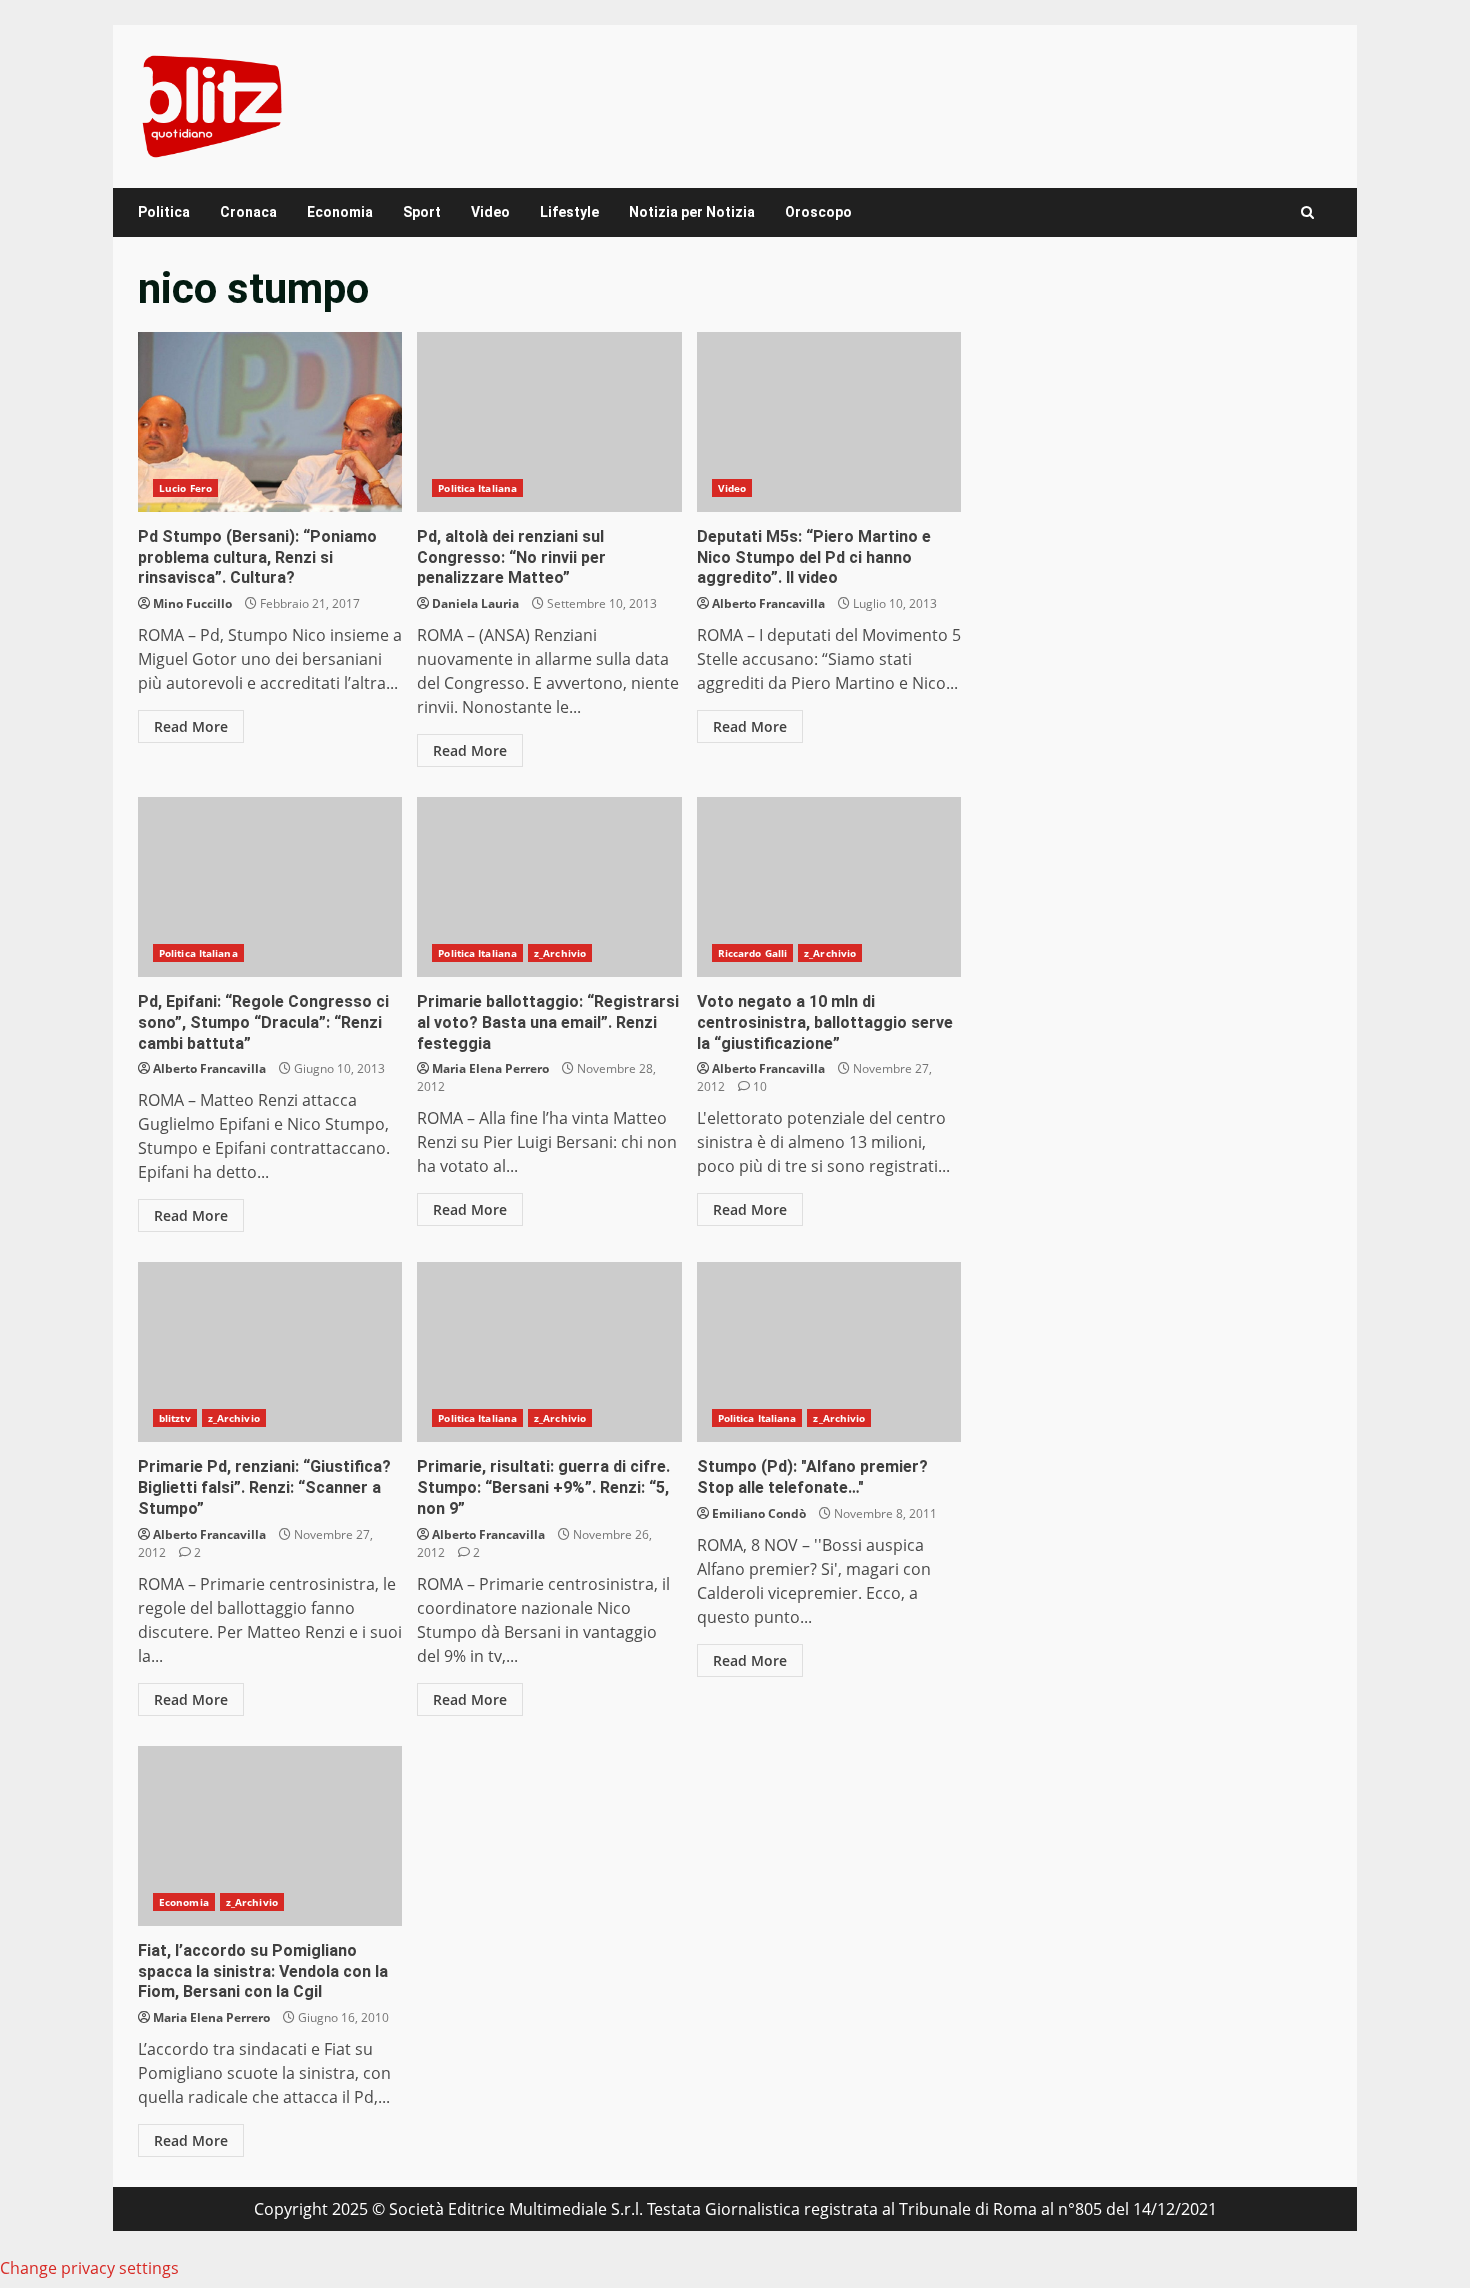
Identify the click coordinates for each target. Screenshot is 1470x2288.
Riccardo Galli (752, 953)
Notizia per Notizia (692, 212)
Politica (164, 212)
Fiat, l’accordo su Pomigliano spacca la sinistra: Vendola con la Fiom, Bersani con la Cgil (270, 1836)
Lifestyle (569, 212)
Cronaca (248, 212)
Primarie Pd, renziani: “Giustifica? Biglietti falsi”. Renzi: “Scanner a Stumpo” (270, 1352)
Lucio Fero (185, 488)
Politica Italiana (477, 488)
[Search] (1307, 212)
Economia (340, 212)
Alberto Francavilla (768, 603)
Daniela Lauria (475, 603)
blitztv (175, 1418)
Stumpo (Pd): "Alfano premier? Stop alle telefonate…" (829, 1352)
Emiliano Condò (759, 1513)
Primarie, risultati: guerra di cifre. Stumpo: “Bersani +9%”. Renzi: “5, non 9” (549, 1352)
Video (490, 212)
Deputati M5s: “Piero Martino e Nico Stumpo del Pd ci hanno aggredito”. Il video (829, 422)
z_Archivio (560, 953)
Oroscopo (818, 212)
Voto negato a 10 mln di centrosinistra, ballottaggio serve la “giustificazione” (829, 887)
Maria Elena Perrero (490, 1068)
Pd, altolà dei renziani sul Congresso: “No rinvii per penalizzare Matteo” (549, 422)
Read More (191, 726)
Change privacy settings (89, 2268)
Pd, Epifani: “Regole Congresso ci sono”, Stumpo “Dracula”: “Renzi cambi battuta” (270, 887)
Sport (422, 212)
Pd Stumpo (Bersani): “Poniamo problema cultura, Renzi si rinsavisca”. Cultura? (270, 422)
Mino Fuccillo (192, 603)
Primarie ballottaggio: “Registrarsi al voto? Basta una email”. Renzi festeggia (549, 887)
